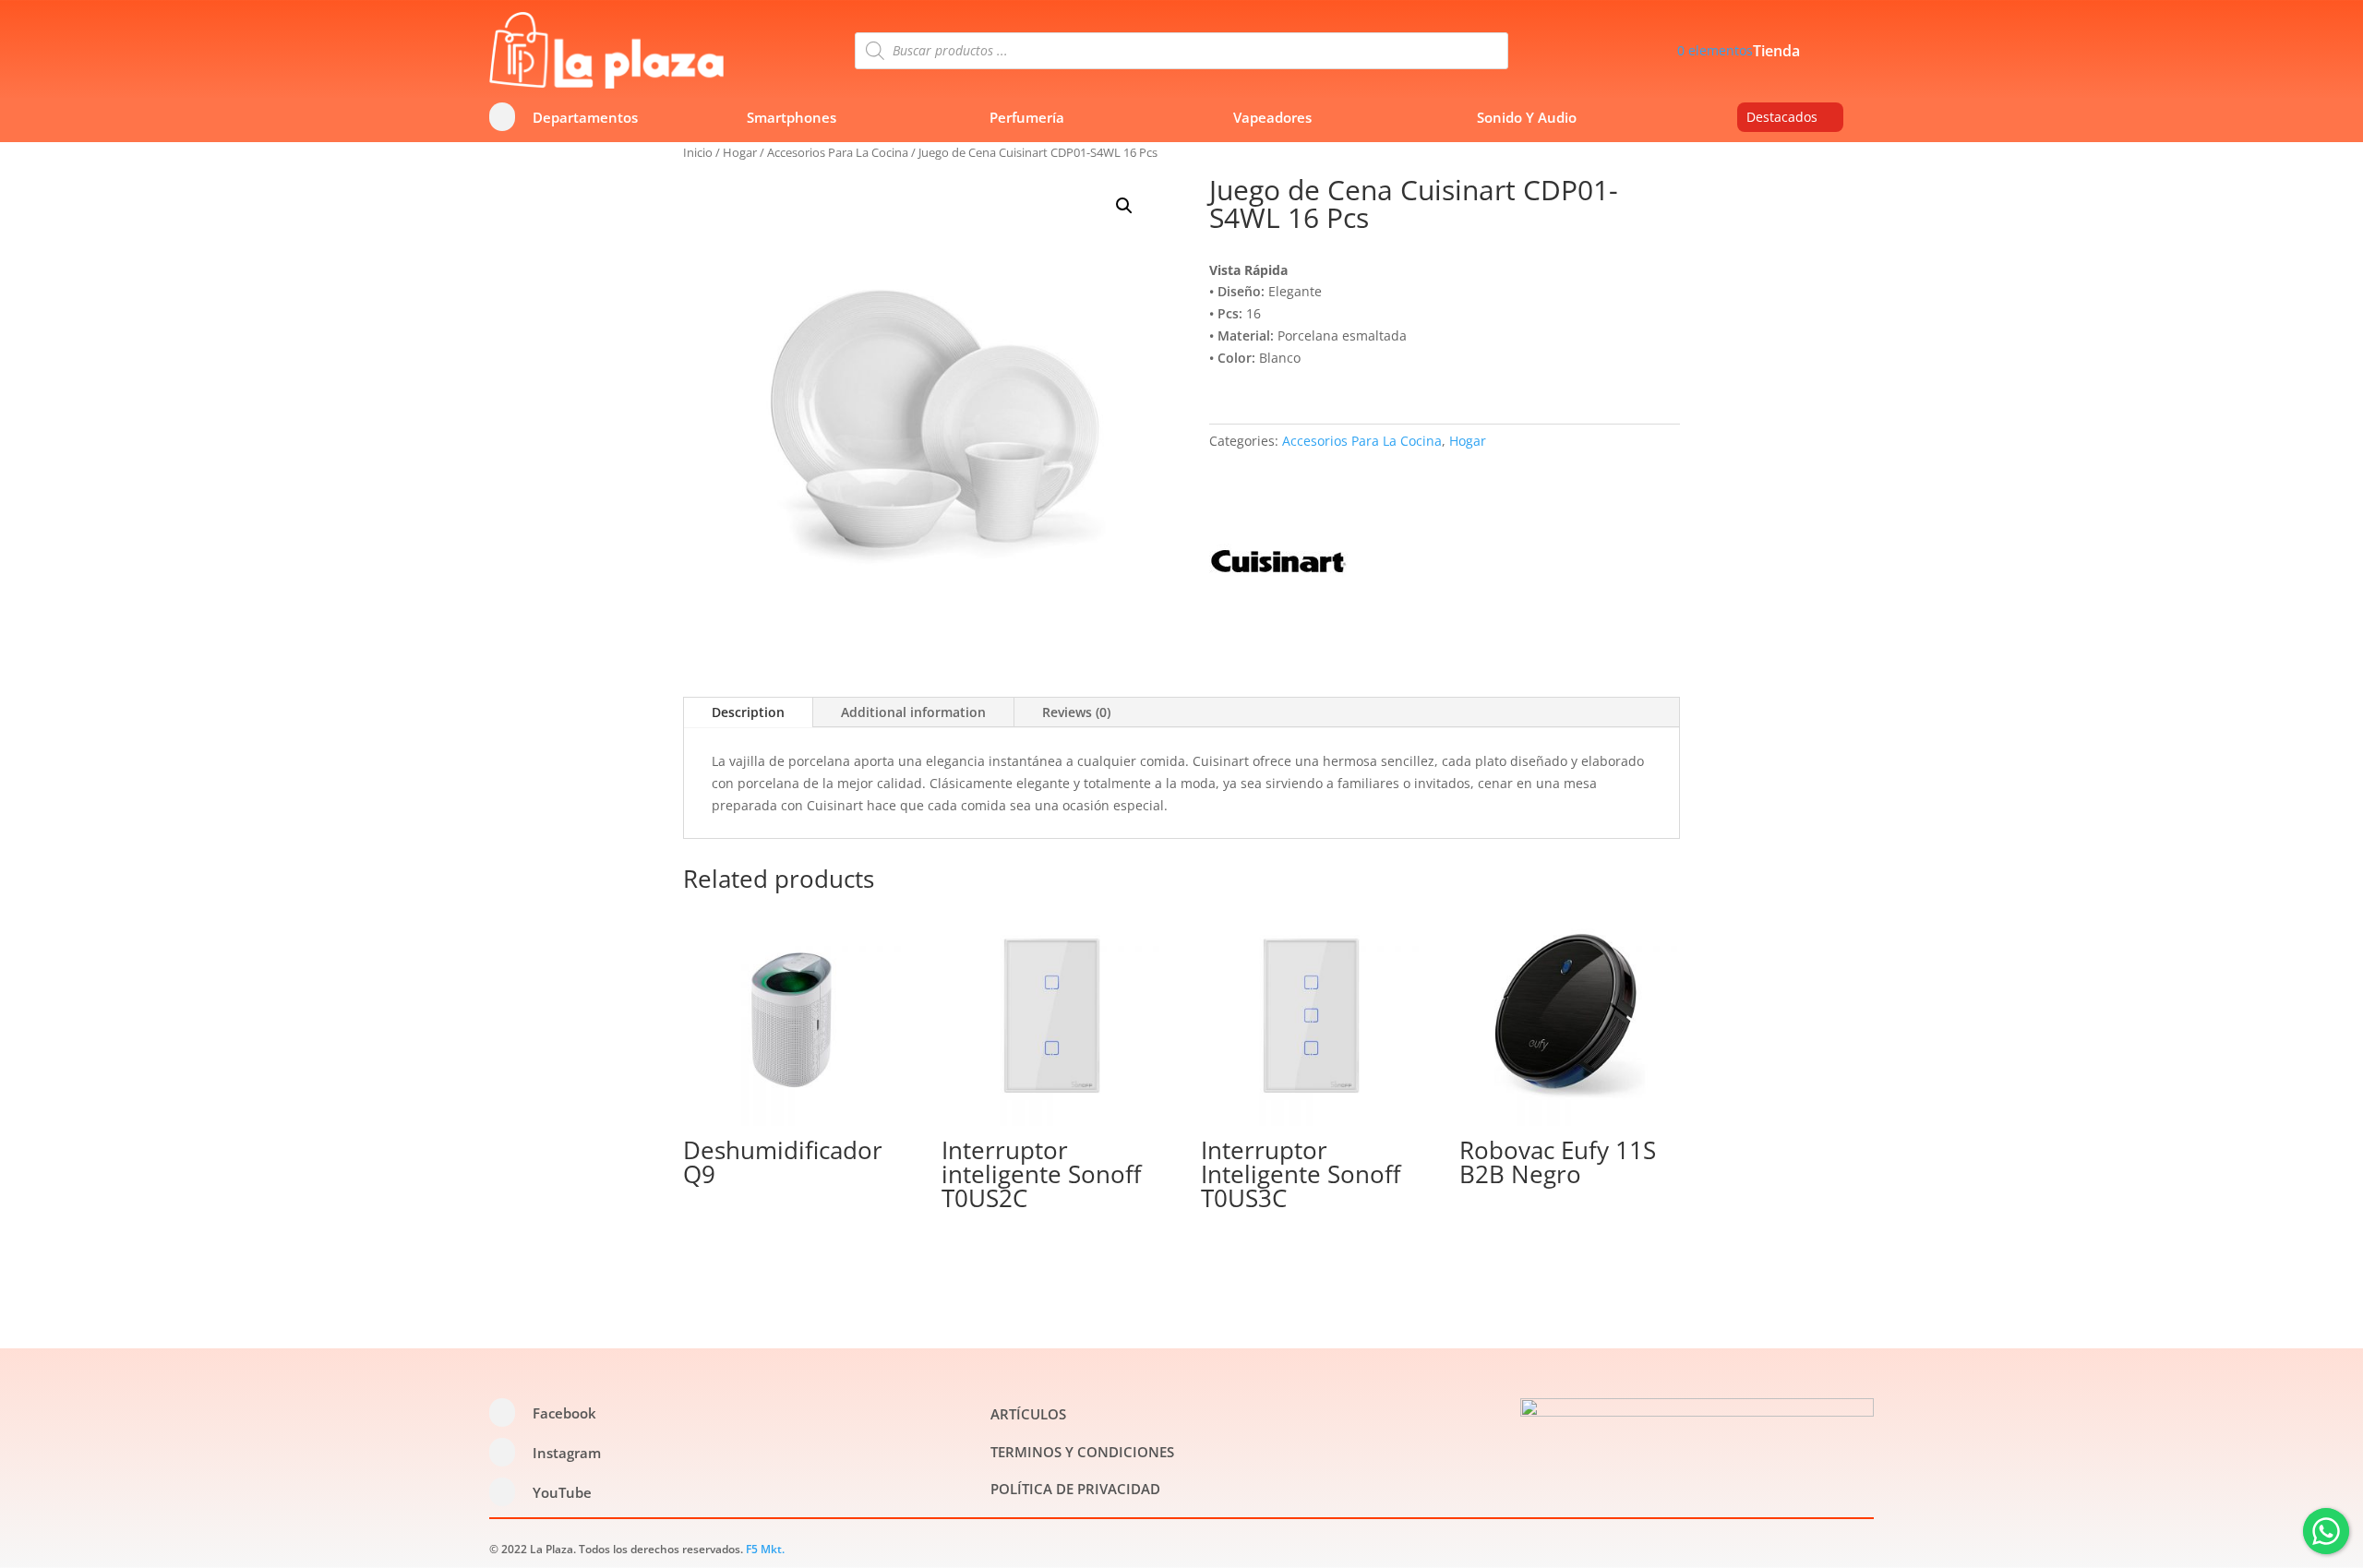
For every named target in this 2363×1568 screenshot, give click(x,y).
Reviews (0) (1076, 712)
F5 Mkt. (765, 1549)
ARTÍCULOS (1028, 1414)
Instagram (567, 1453)
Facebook (564, 1413)
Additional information (913, 712)
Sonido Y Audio (1527, 117)
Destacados (1782, 117)
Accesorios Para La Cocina (838, 152)
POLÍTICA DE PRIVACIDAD (1075, 1489)
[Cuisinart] (1278, 564)
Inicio (698, 152)
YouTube (562, 1492)
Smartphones (792, 117)
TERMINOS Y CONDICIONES (1082, 1452)
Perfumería (1027, 117)
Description (748, 712)
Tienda (1776, 53)
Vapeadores (1272, 117)
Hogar (740, 152)
